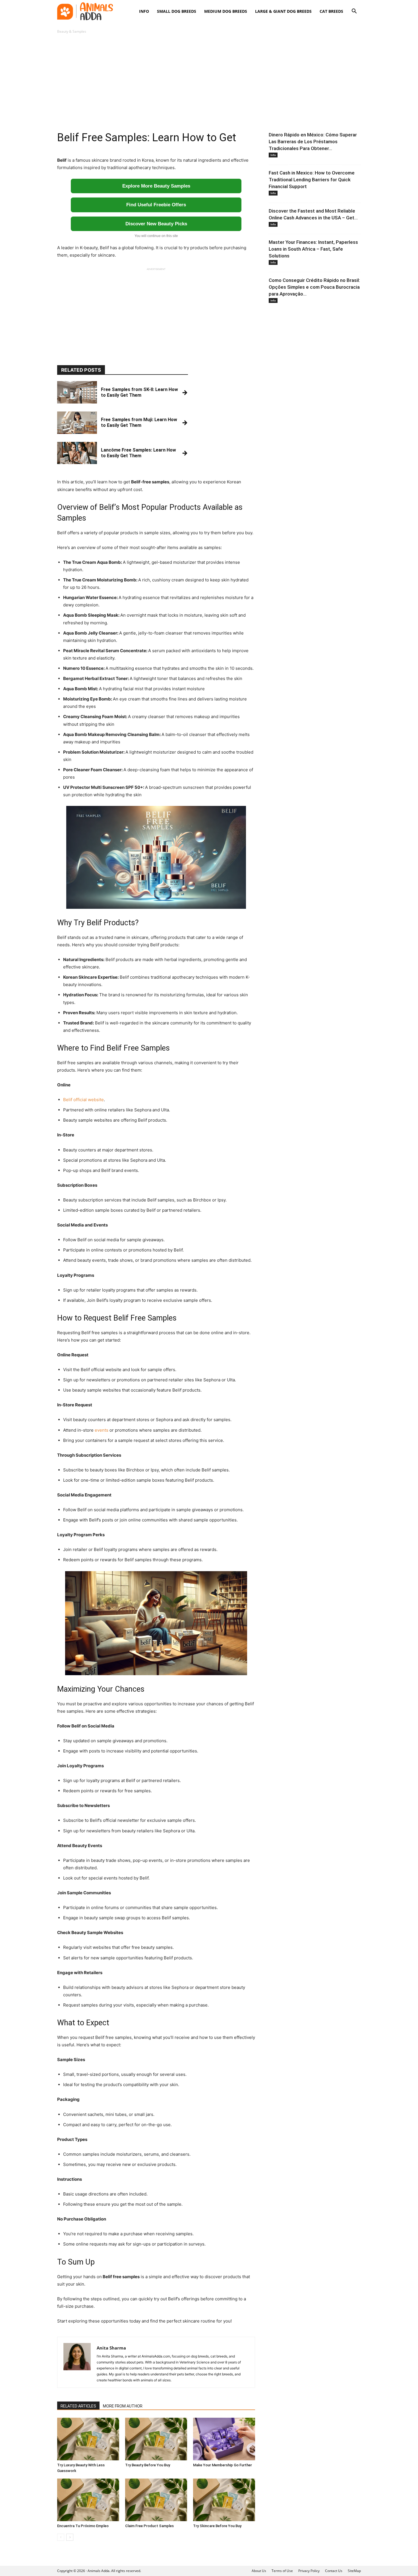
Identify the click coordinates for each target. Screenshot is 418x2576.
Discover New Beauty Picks (156, 224)
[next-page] (70, 2537)
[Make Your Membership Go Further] (224, 2439)
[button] (354, 12)
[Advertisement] (209, 83)
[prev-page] (61, 2537)
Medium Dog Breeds (226, 11)
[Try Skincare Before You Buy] (224, 2500)
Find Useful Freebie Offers (156, 205)
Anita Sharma (111, 2348)
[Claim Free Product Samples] (156, 2500)
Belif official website (83, 1100)
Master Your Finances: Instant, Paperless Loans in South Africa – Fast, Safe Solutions (313, 249)
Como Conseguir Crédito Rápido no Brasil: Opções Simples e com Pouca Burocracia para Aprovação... (314, 287)
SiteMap (354, 2571)
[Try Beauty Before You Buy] (156, 2439)
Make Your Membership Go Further (223, 2465)
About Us (259, 2571)
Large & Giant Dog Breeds (283, 11)
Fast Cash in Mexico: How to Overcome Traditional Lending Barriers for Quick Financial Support (312, 180)
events (102, 1430)
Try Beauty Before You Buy (148, 2465)
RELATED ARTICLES (78, 2406)
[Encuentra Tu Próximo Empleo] (88, 2500)
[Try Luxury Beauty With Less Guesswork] (88, 2439)
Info (144, 11)
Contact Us (334, 2571)
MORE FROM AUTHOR (123, 2406)
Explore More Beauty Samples (156, 186)
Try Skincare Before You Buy (217, 2526)
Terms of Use (282, 2571)
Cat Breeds (331, 11)
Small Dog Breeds (177, 11)
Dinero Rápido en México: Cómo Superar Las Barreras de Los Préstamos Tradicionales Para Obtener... (313, 142)
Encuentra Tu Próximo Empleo (83, 2526)
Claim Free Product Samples (149, 2526)
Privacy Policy (309, 2571)
